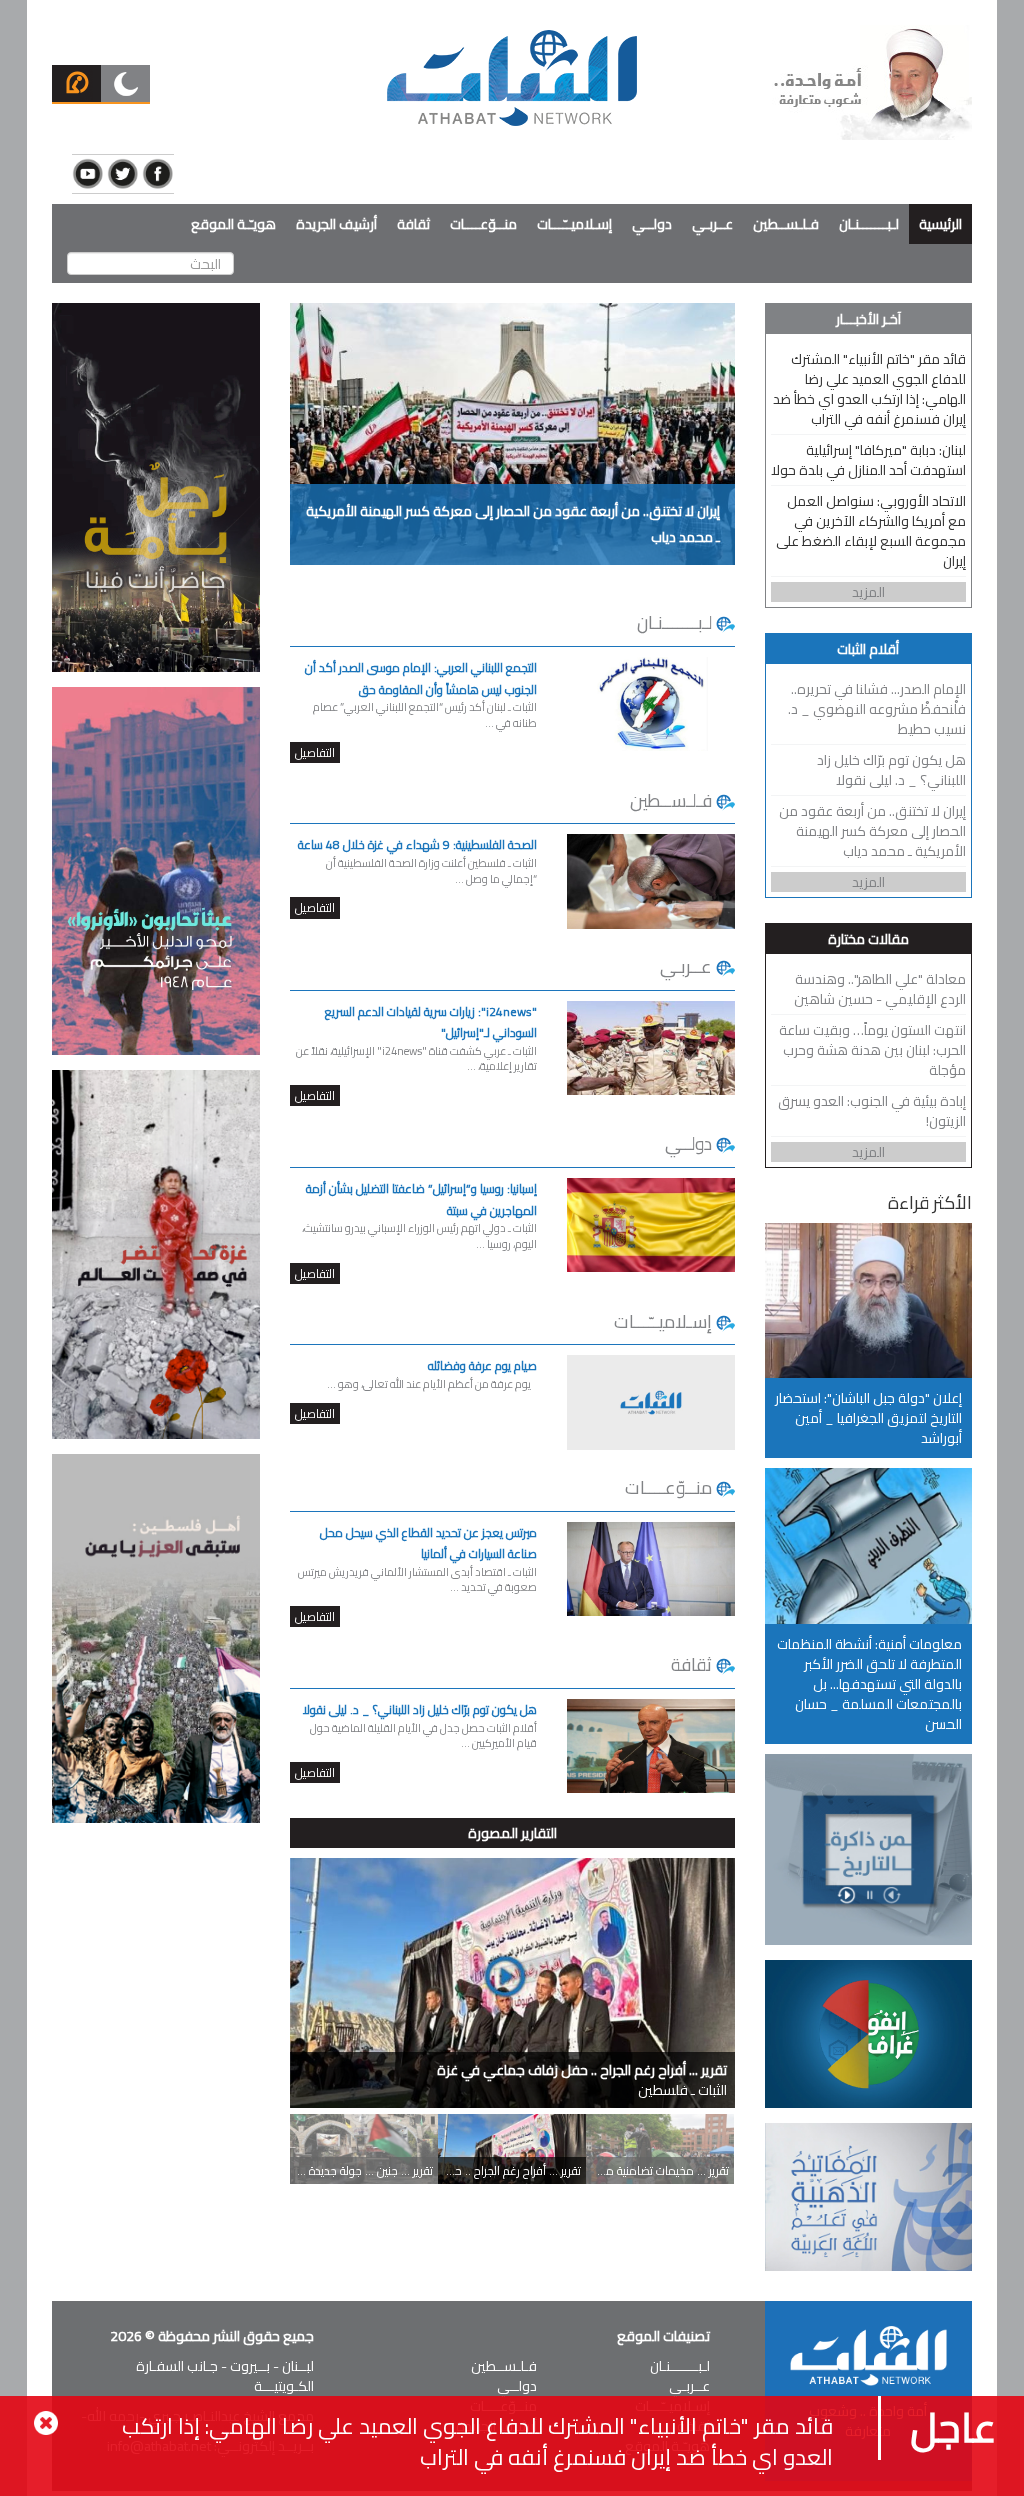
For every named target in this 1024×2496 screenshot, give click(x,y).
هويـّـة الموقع (233, 224)
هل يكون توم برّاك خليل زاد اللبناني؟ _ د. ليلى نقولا (891, 770)
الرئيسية (940, 224)
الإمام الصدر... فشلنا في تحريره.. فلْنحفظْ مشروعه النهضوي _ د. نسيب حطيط (877, 709)
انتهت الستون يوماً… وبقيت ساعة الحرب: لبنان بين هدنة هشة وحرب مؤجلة (872, 1050)
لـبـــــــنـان (869, 224)
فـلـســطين (786, 224)
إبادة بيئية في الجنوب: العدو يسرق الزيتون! (872, 1111)
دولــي (652, 224)
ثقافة (413, 224)
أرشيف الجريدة (336, 224)
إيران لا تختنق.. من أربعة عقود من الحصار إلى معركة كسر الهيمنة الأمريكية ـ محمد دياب (872, 831)
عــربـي (712, 224)
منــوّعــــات (483, 224)
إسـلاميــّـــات (574, 224)
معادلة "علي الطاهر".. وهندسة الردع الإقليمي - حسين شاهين (880, 989)
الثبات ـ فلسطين (582, 2080)
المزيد (868, 592)
